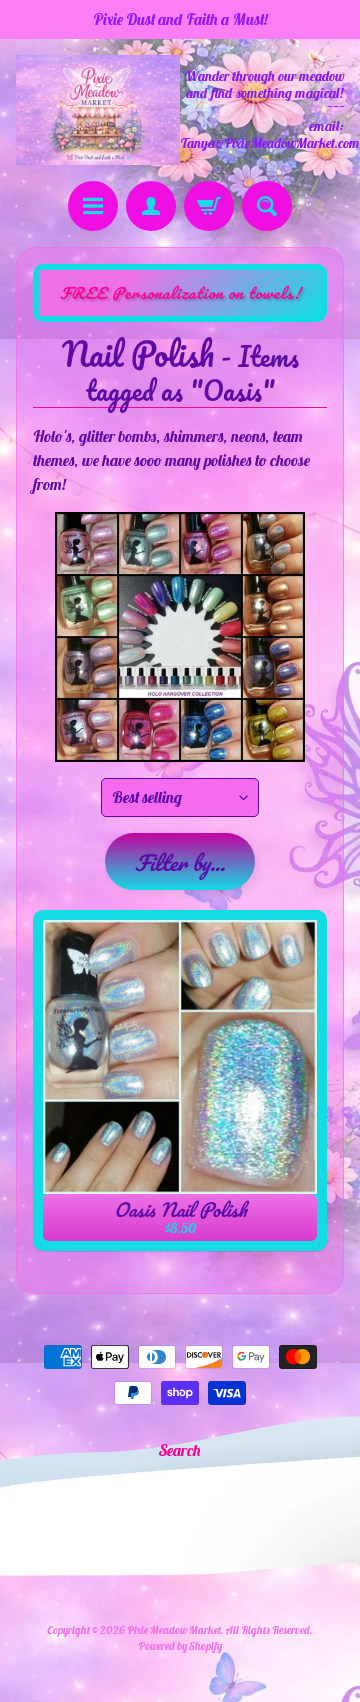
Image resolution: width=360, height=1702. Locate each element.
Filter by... (180, 862)
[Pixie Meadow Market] (98, 109)
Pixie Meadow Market (174, 1630)
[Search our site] (267, 206)
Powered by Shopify (180, 1646)
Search (180, 1450)
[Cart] (209, 206)
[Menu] (93, 206)
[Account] (151, 206)
